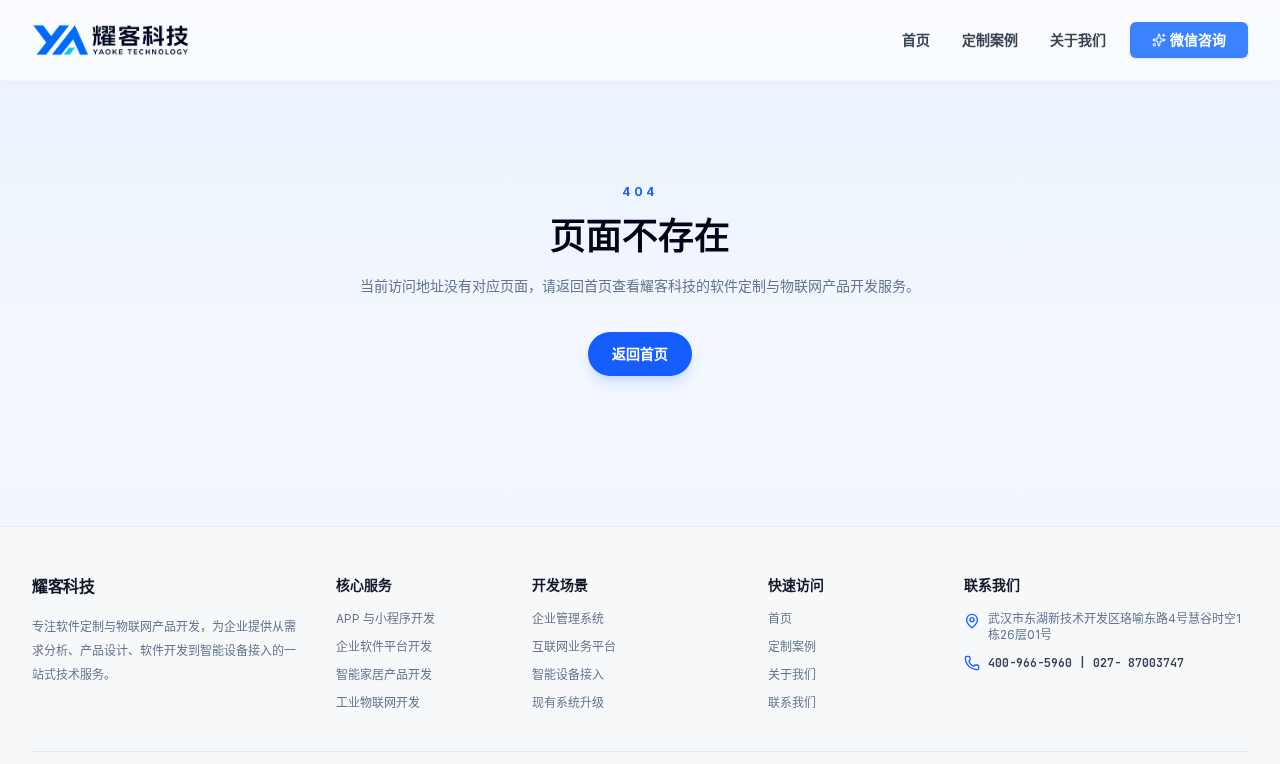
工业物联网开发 (378, 702)
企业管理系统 (568, 618)
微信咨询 (1198, 39)
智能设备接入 (568, 674)
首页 (916, 39)
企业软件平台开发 (384, 646)
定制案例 (990, 39)
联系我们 (792, 702)
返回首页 (640, 353)
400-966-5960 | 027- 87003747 (1086, 663)
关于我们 (1078, 39)
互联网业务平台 (574, 646)
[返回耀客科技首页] (110, 40)
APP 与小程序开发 (385, 618)
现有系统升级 (568, 702)
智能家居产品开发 (384, 674)
